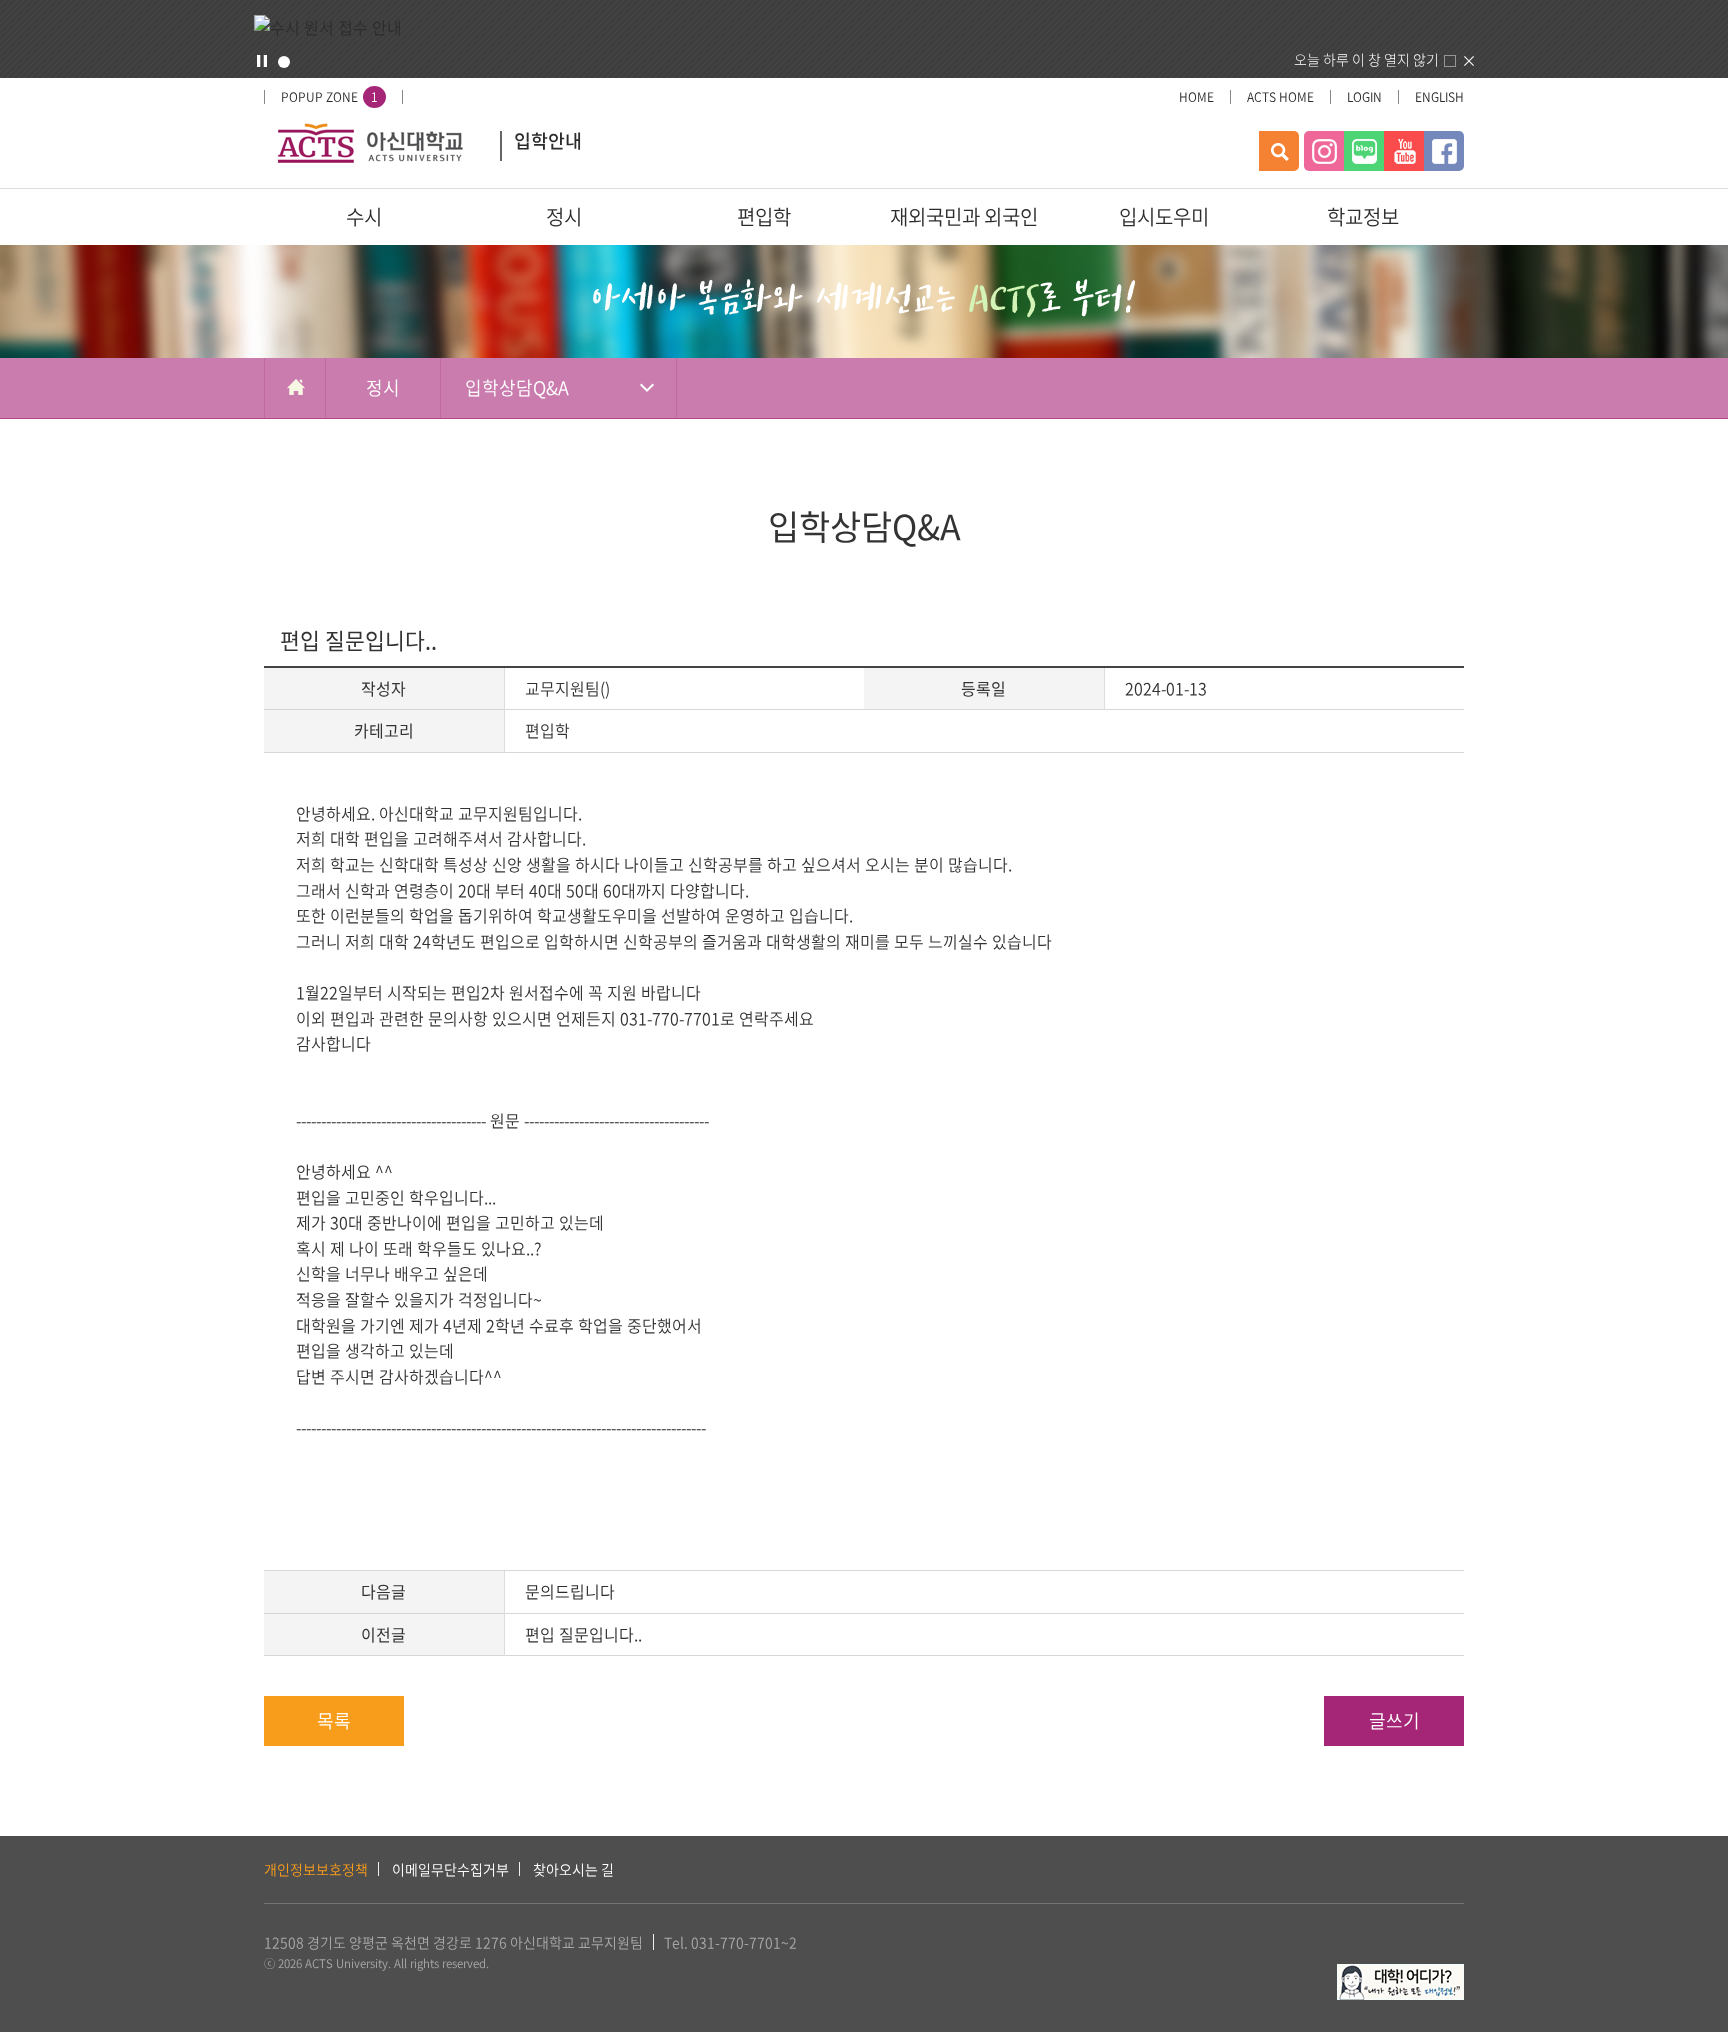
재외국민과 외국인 (964, 216)
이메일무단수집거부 (450, 1869)
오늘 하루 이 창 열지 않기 (1366, 59)
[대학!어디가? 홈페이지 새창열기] (1400, 1975)
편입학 (764, 216)
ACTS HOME (1280, 97)
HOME (1196, 97)
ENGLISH (1439, 97)
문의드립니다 (570, 1591)
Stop (262, 61)
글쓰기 (1394, 1720)
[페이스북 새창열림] (1444, 151)
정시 (564, 216)
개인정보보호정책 (316, 1869)
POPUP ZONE (329, 97)
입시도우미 (1164, 216)
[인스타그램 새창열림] (1324, 151)
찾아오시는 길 (573, 1869)
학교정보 (1363, 216)
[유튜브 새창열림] (1404, 151)
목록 (334, 1720)
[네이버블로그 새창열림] (1364, 151)
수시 (364, 216)
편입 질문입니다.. (583, 1634)
